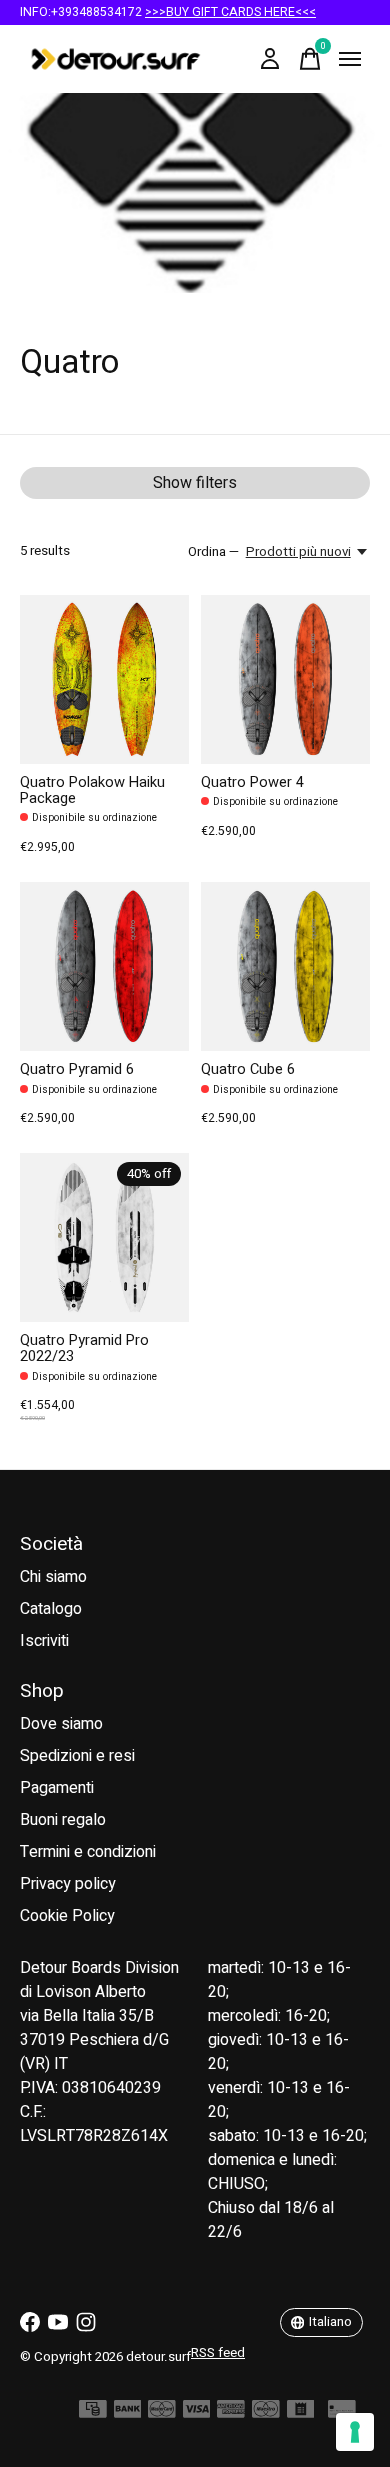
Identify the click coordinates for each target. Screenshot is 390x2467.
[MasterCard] (162, 2414)
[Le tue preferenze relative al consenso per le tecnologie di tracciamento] (355, 2432)
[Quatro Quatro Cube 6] (285, 966)
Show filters (195, 483)
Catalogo (51, 1609)
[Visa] (197, 2414)
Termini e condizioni (88, 1852)
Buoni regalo (63, 1820)
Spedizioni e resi (77, 1756)
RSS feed (218, 2353)
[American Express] (231, 2414)
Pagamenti (57, 1788)
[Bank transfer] (128, 2414)
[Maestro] (266, 2414)
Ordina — (213, 552)
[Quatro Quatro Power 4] (285, 679)
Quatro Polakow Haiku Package (92, 790)
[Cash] (93, 2414)
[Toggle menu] (350, 59)
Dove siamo (61, 1724)
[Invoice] (301, 2414)
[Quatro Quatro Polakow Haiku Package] (104, 679)
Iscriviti (44, 1641)
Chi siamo (53, 1577)
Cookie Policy (67, 1916)
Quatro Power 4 (252, 782)
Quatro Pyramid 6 (77, 1069)
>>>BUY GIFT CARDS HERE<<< (230, 12)
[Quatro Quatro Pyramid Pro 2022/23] (104, 1237)
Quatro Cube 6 (248, 1069)
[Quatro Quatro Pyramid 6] (104, 966)
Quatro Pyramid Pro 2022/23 (84, 1348)
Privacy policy (68, 1884)
